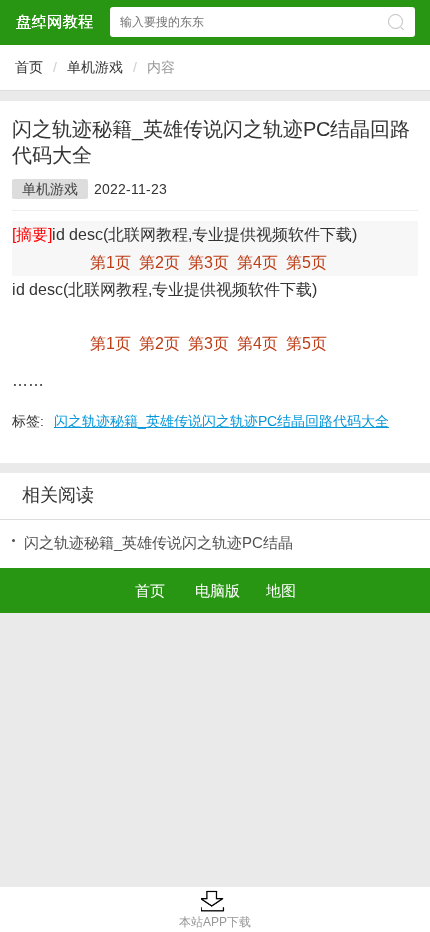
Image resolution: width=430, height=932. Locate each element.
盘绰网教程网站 (54, 21)
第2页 (159, 262)
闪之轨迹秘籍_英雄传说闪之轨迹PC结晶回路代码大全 (221, 421)
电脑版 (217, 590)
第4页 (257, 262)
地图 (281, 590)
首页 (29, 67)
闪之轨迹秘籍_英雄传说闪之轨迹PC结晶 (158, 542)
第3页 (208, 262)
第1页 (110, 262)
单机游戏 (95, 67)
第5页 (306, 262)
